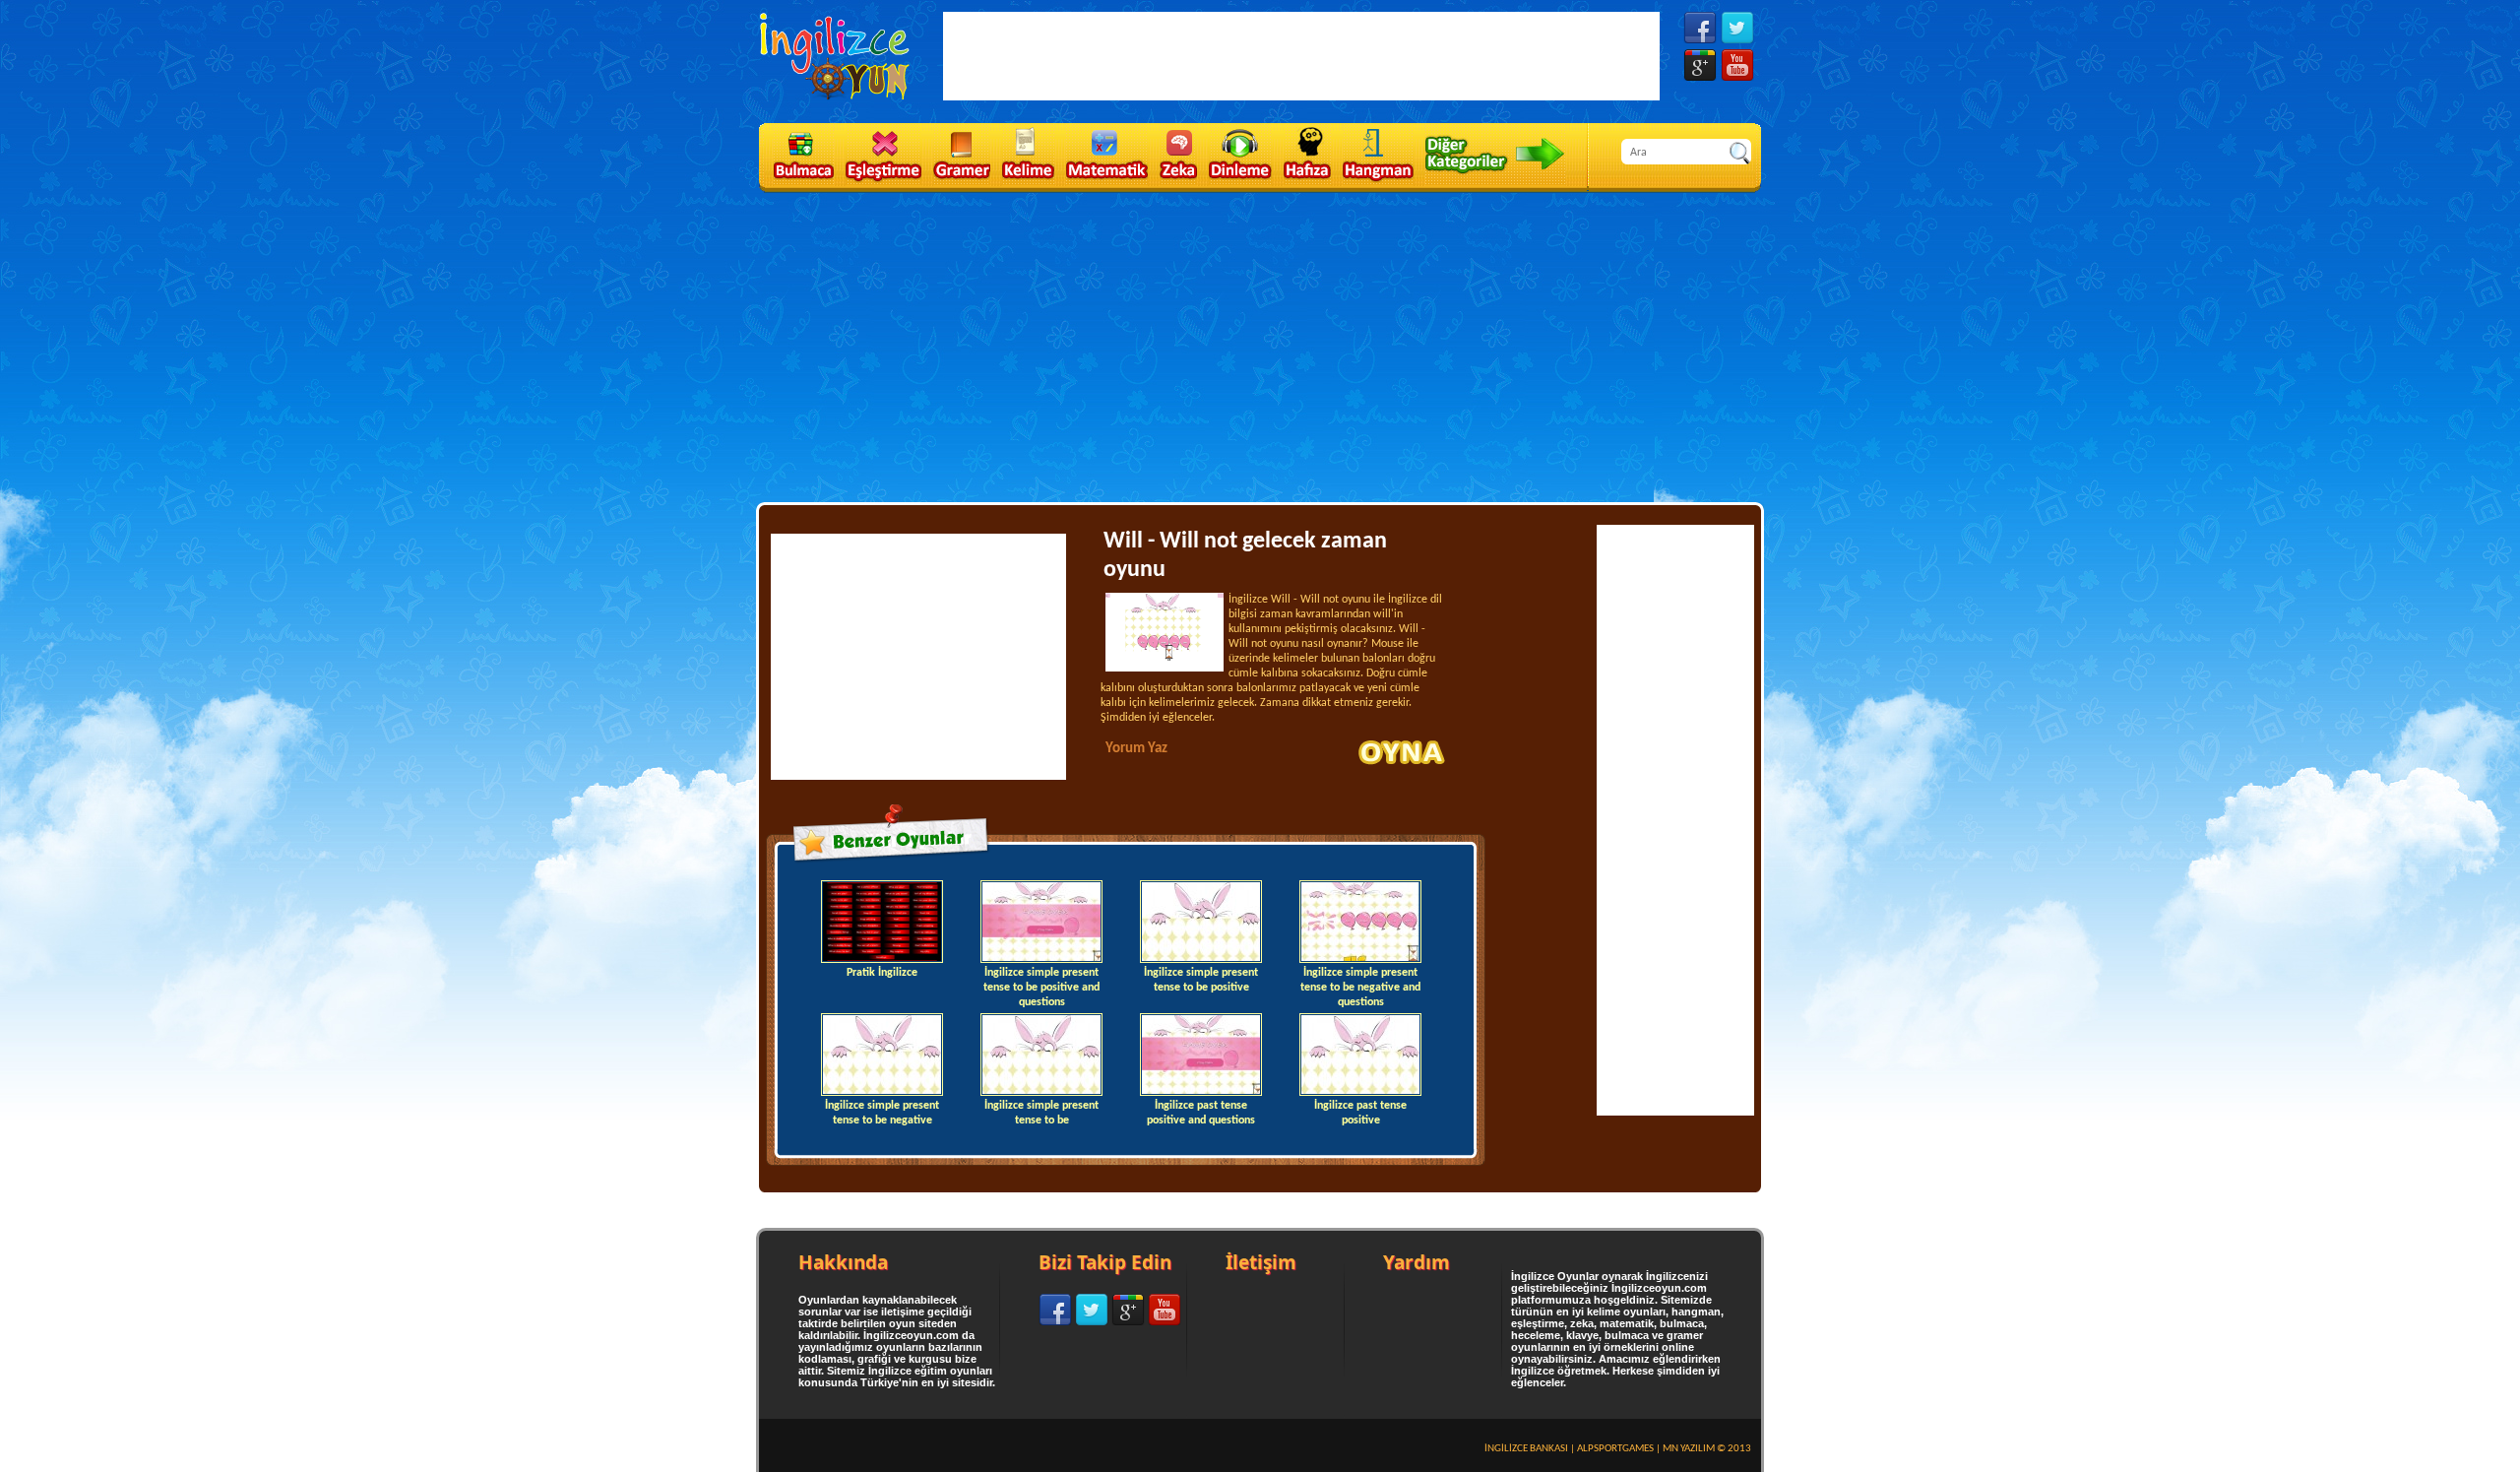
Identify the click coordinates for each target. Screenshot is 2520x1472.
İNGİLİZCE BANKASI (1526, 1449)
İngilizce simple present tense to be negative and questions (1360, 985)
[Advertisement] (1260, 346)
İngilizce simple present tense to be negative (882, 1113)
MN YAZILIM (1689, 1449)
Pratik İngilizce (882, 973)
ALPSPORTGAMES (1615, 1449)
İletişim (1261, 1262)
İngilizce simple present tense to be (1041, 1113)
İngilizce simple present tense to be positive (1201, 980)
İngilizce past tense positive (1360, 1113)
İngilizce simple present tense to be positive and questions (1041, 985)
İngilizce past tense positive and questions (1201, 1113)
